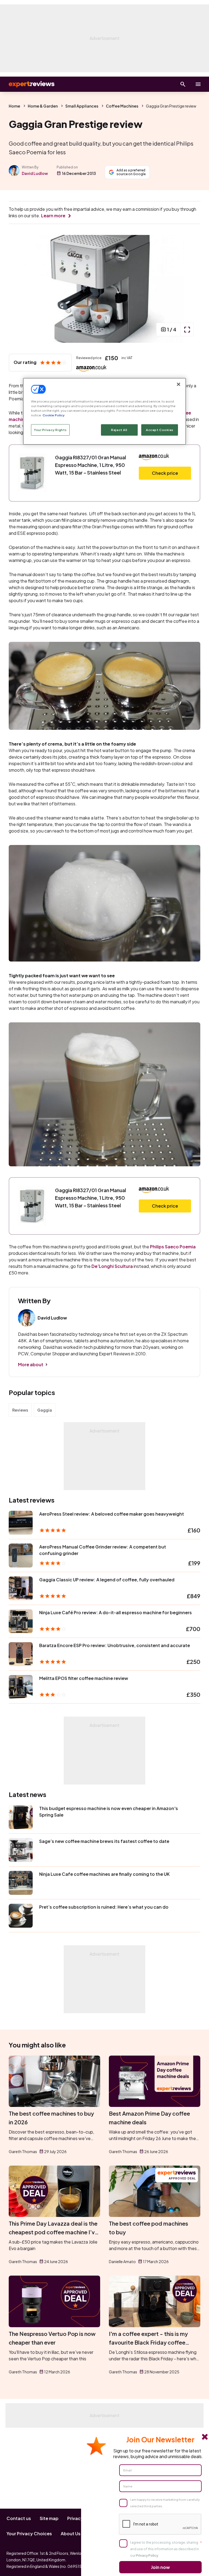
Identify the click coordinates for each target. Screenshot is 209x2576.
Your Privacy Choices (29, 2533)
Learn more (53, 216)
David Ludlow (35, 173)
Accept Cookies (160, 430)
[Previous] (19, 289)
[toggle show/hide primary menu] (198, 84)
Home (14, 106)
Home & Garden (43, 106)
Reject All (119, 430)
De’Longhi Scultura (112, 1266)
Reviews (20, 1410)
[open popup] (187, 329)
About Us (71, 2533)
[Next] (190, 289)
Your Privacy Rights (50, 430)
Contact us (19, 2518)
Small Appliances (82, 106)
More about (31, 1364)
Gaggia (45, 1410)
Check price (165, 473)
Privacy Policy (147, 2555)
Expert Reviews (27, 84)
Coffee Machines (122, 106)
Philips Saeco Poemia (173, 1247)
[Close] (179, 384)
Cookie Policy (53, 415)
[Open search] (183, 84)
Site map (49, 2518)
